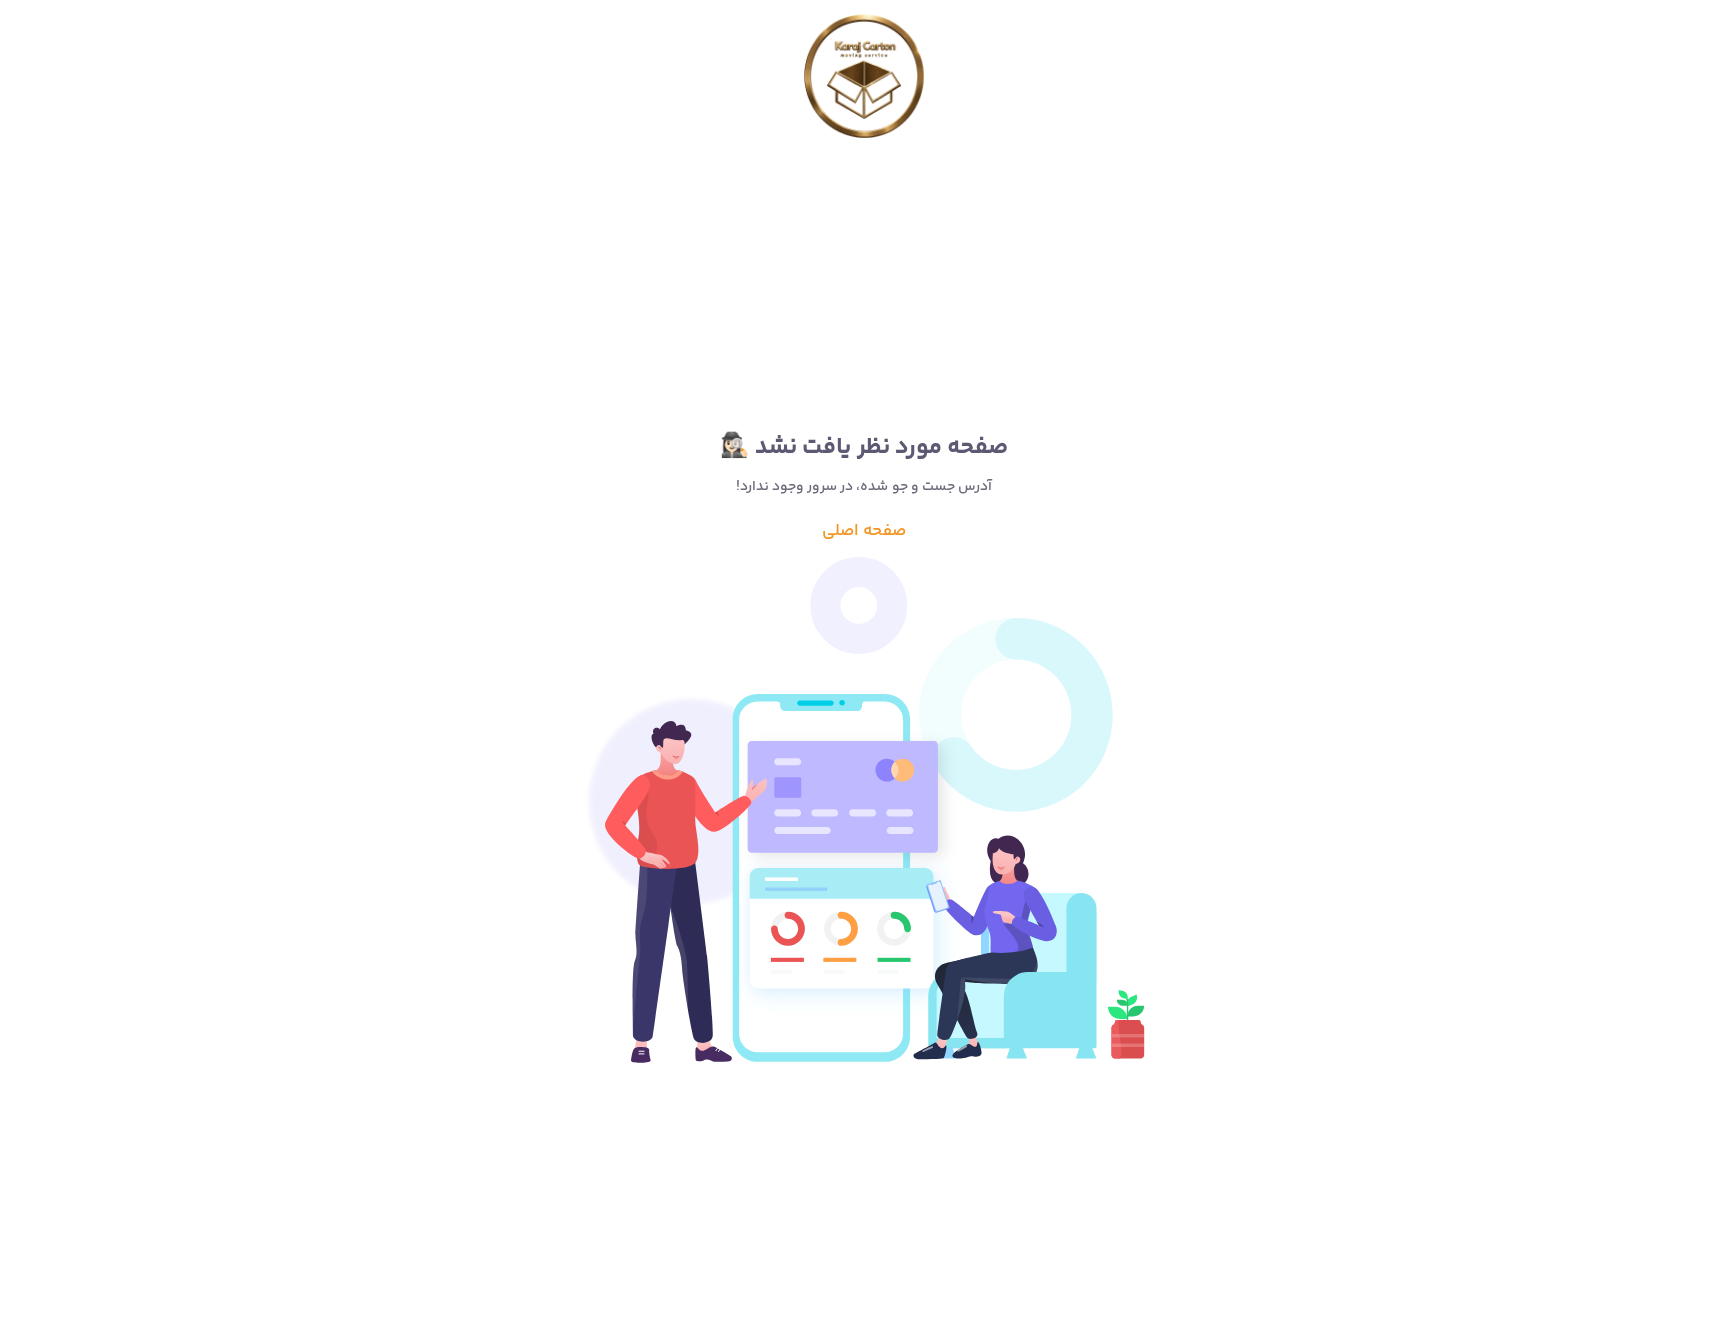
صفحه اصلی (864, 531)
